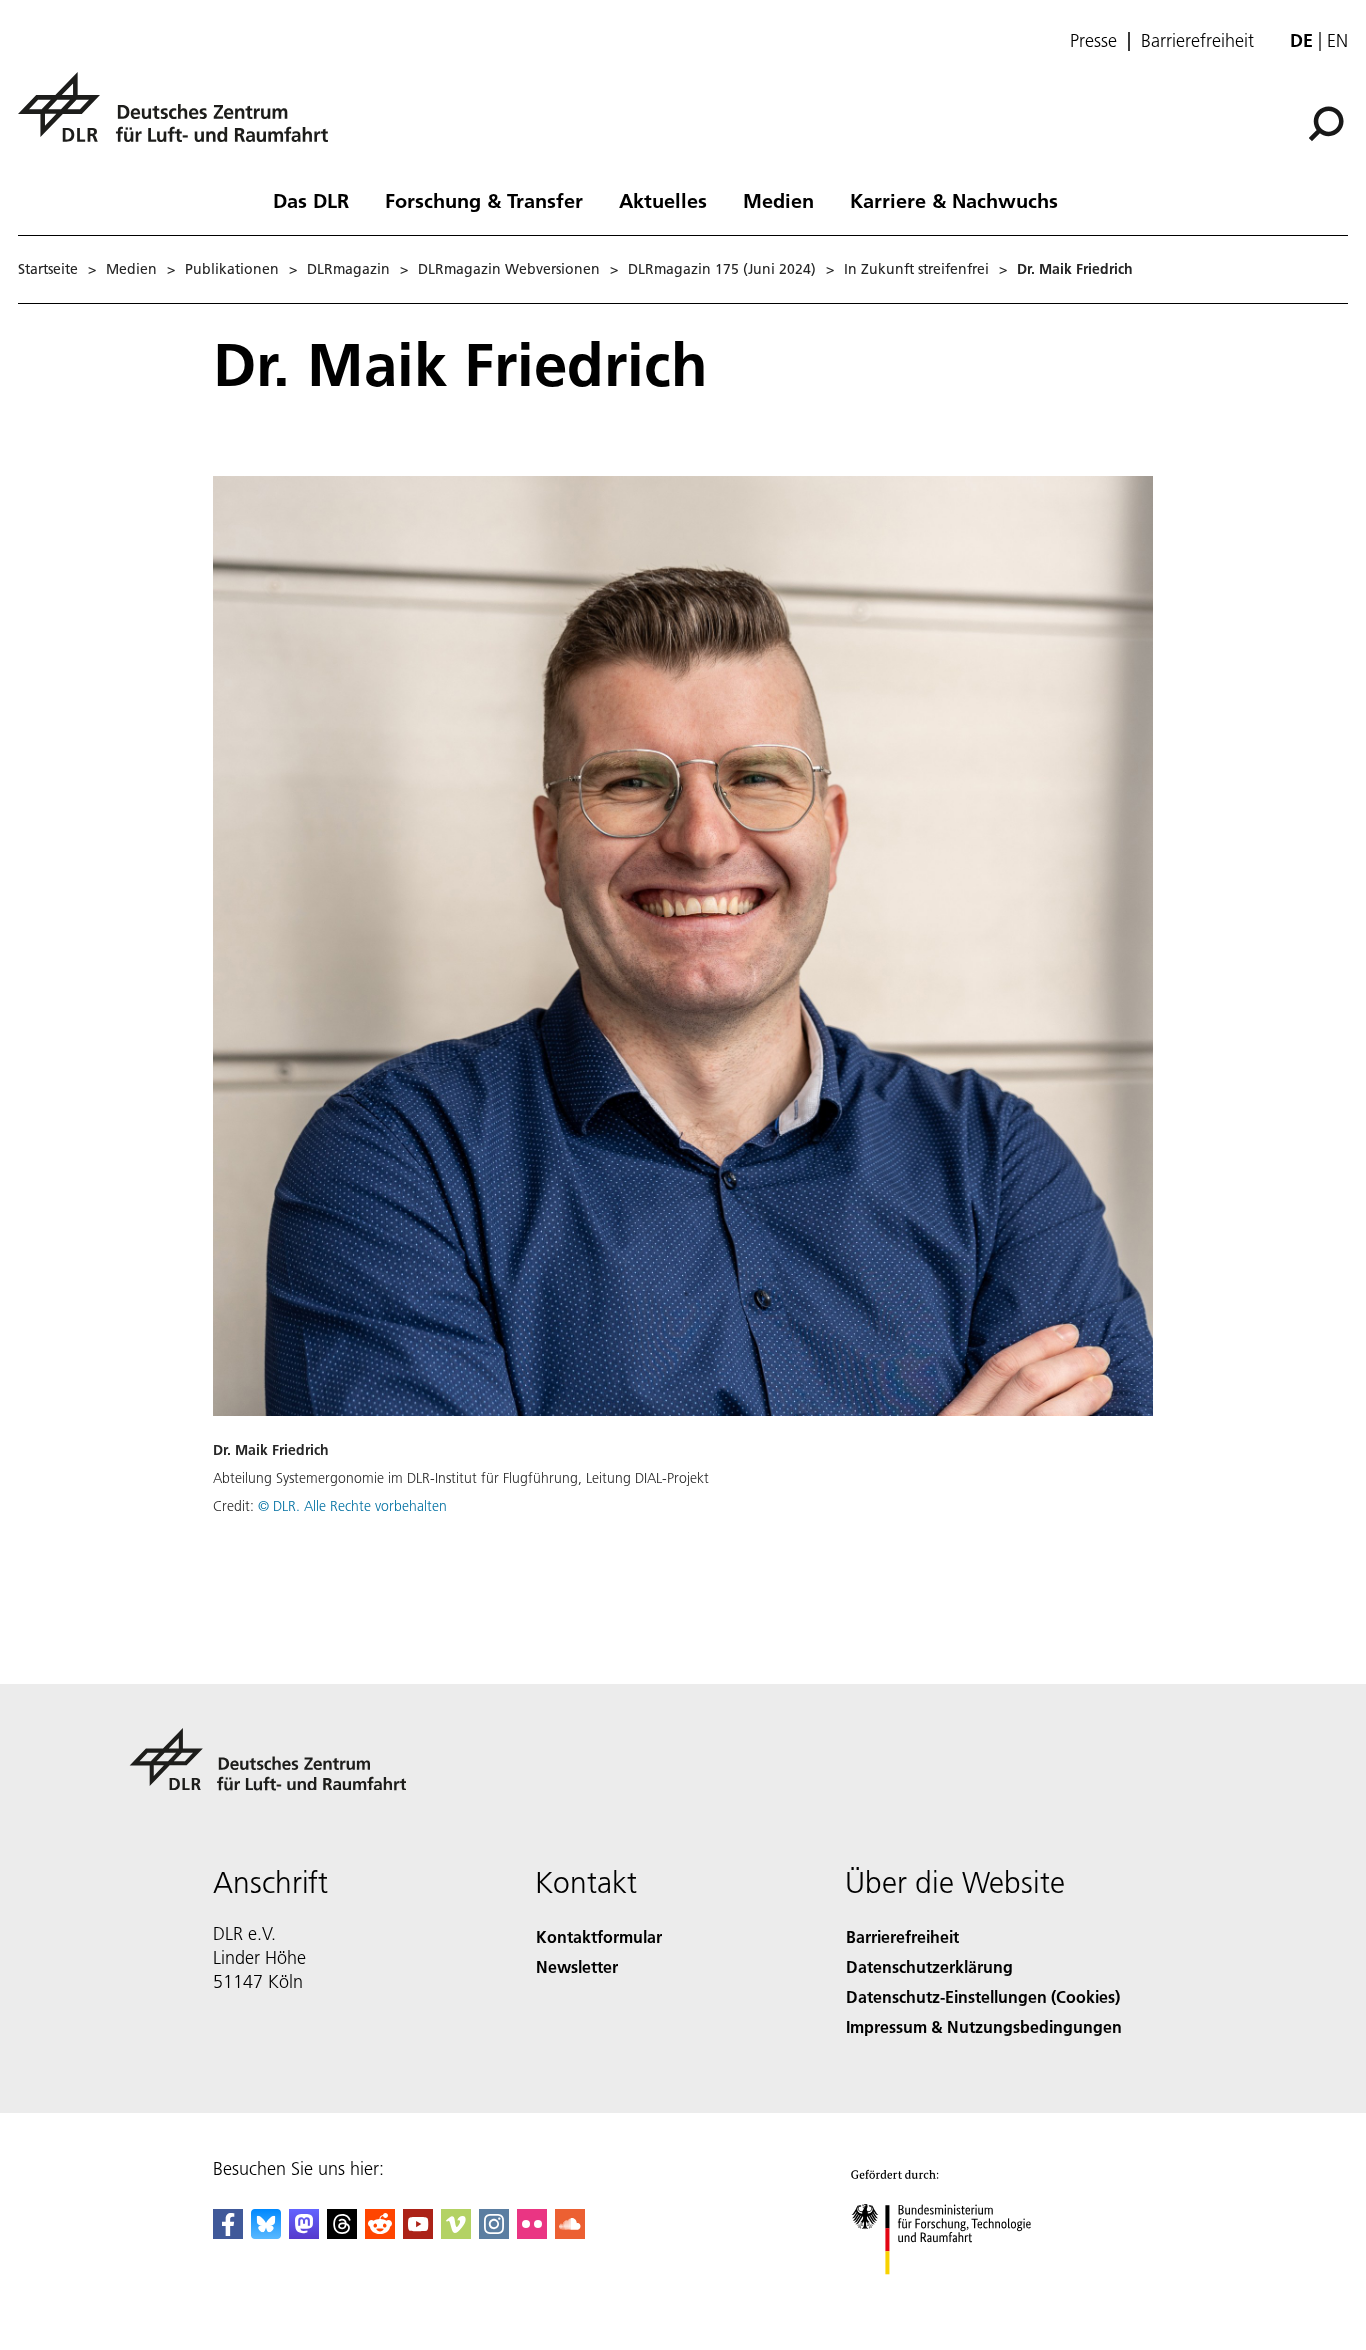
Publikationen (232, 269)
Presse (1093, 41)
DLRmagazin (348, 269)
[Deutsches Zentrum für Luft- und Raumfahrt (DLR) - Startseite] (181, 118)
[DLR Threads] (342, 2232)
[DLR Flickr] (532, 2232)
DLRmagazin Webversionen (509, 269)
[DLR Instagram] (494, 2232)
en (1337, 40)
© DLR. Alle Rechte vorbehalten (352, 1506)
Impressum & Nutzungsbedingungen (984, 2026)
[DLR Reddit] (380, 2232)
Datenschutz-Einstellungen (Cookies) (983, 1996)
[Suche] (1328, 122)
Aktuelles (663, 200)
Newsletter (577, 1966)
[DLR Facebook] (228, 2232)
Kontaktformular (599, 1936)
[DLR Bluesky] (266, 2232)
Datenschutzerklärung (929, 1966)
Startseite (48, 269)
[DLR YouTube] (418, 2232)
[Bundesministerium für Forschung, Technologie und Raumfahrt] (961, 2294)
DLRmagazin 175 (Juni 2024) (722, 269)
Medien (778, 200)
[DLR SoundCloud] (570, 2232)
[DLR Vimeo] (456, 2232)
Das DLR (311, 200)
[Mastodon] (304, 2232)
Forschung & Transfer (484, 200)
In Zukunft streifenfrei (916, 269)
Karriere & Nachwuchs (954, 200)
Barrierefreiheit (1197, 41)
